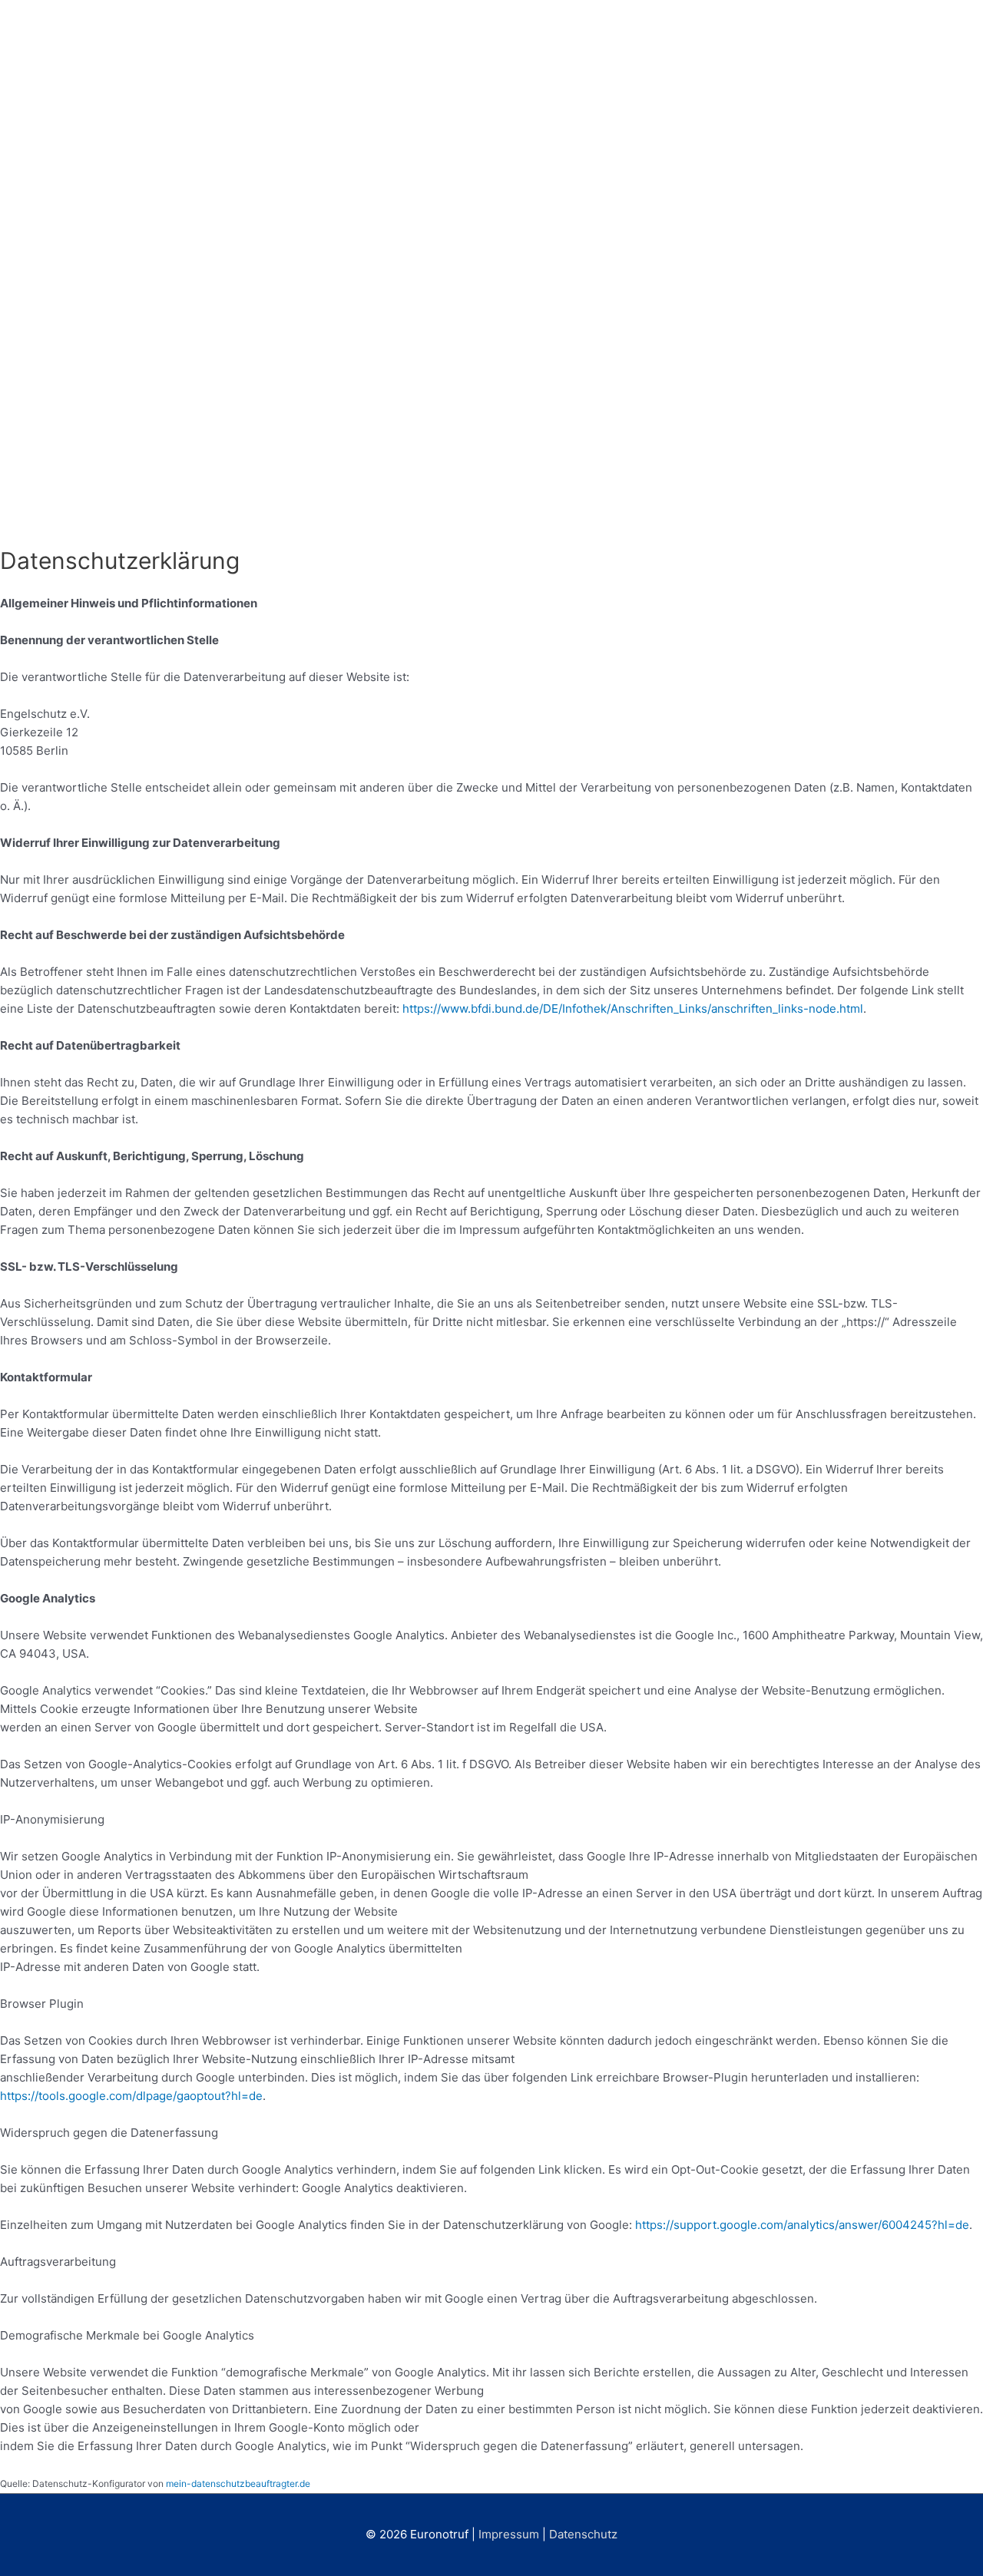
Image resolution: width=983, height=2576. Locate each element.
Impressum (509, 2534)
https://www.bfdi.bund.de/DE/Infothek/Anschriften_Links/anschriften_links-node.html (633, 1009)
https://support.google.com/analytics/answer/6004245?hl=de (802, 2225)
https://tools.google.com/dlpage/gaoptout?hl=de (131, 2096)
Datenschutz (583, 2534)
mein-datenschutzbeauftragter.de (238, 2483)
